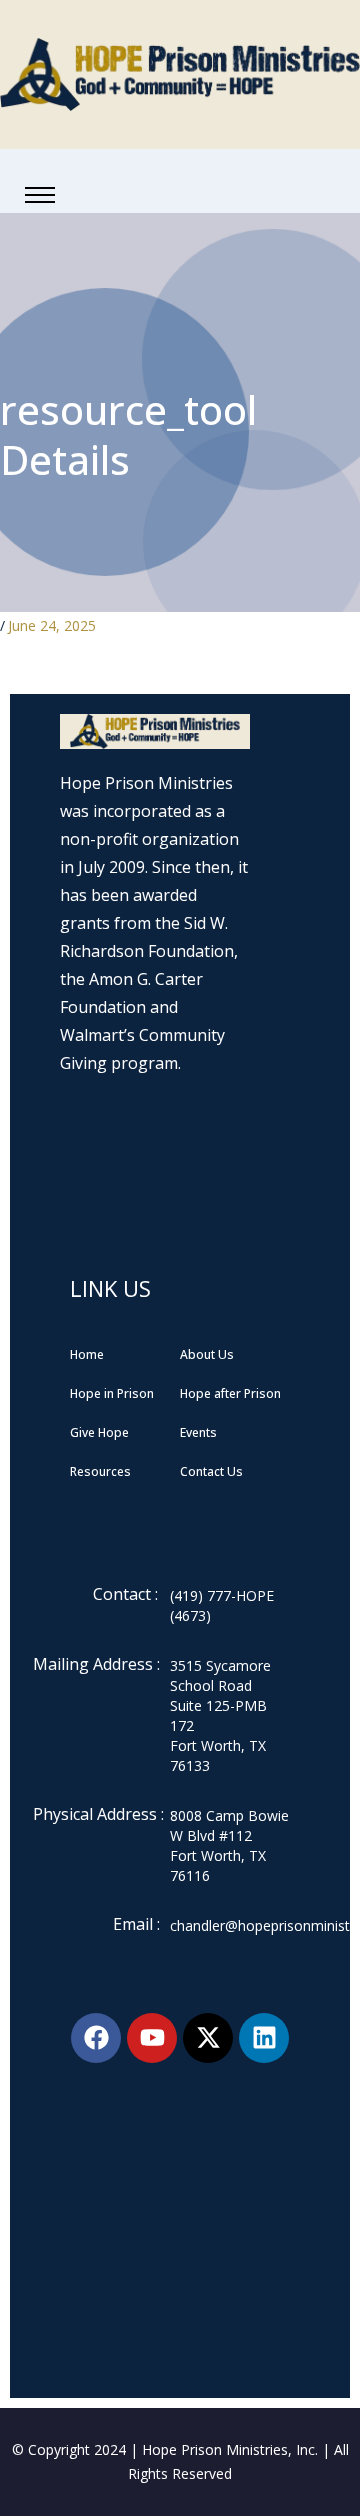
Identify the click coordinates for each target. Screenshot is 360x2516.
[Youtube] (152, 2038)
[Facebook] (96, 2038)
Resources (100, 1471)
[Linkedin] (264, 2038)
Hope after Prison (230, 1393)
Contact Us (211, 1471)
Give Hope (99, 1432)
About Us (207, 1354)
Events (198, 1432)
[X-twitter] (208, 2038)
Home (87, 1354)
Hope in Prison (112, 1393)
